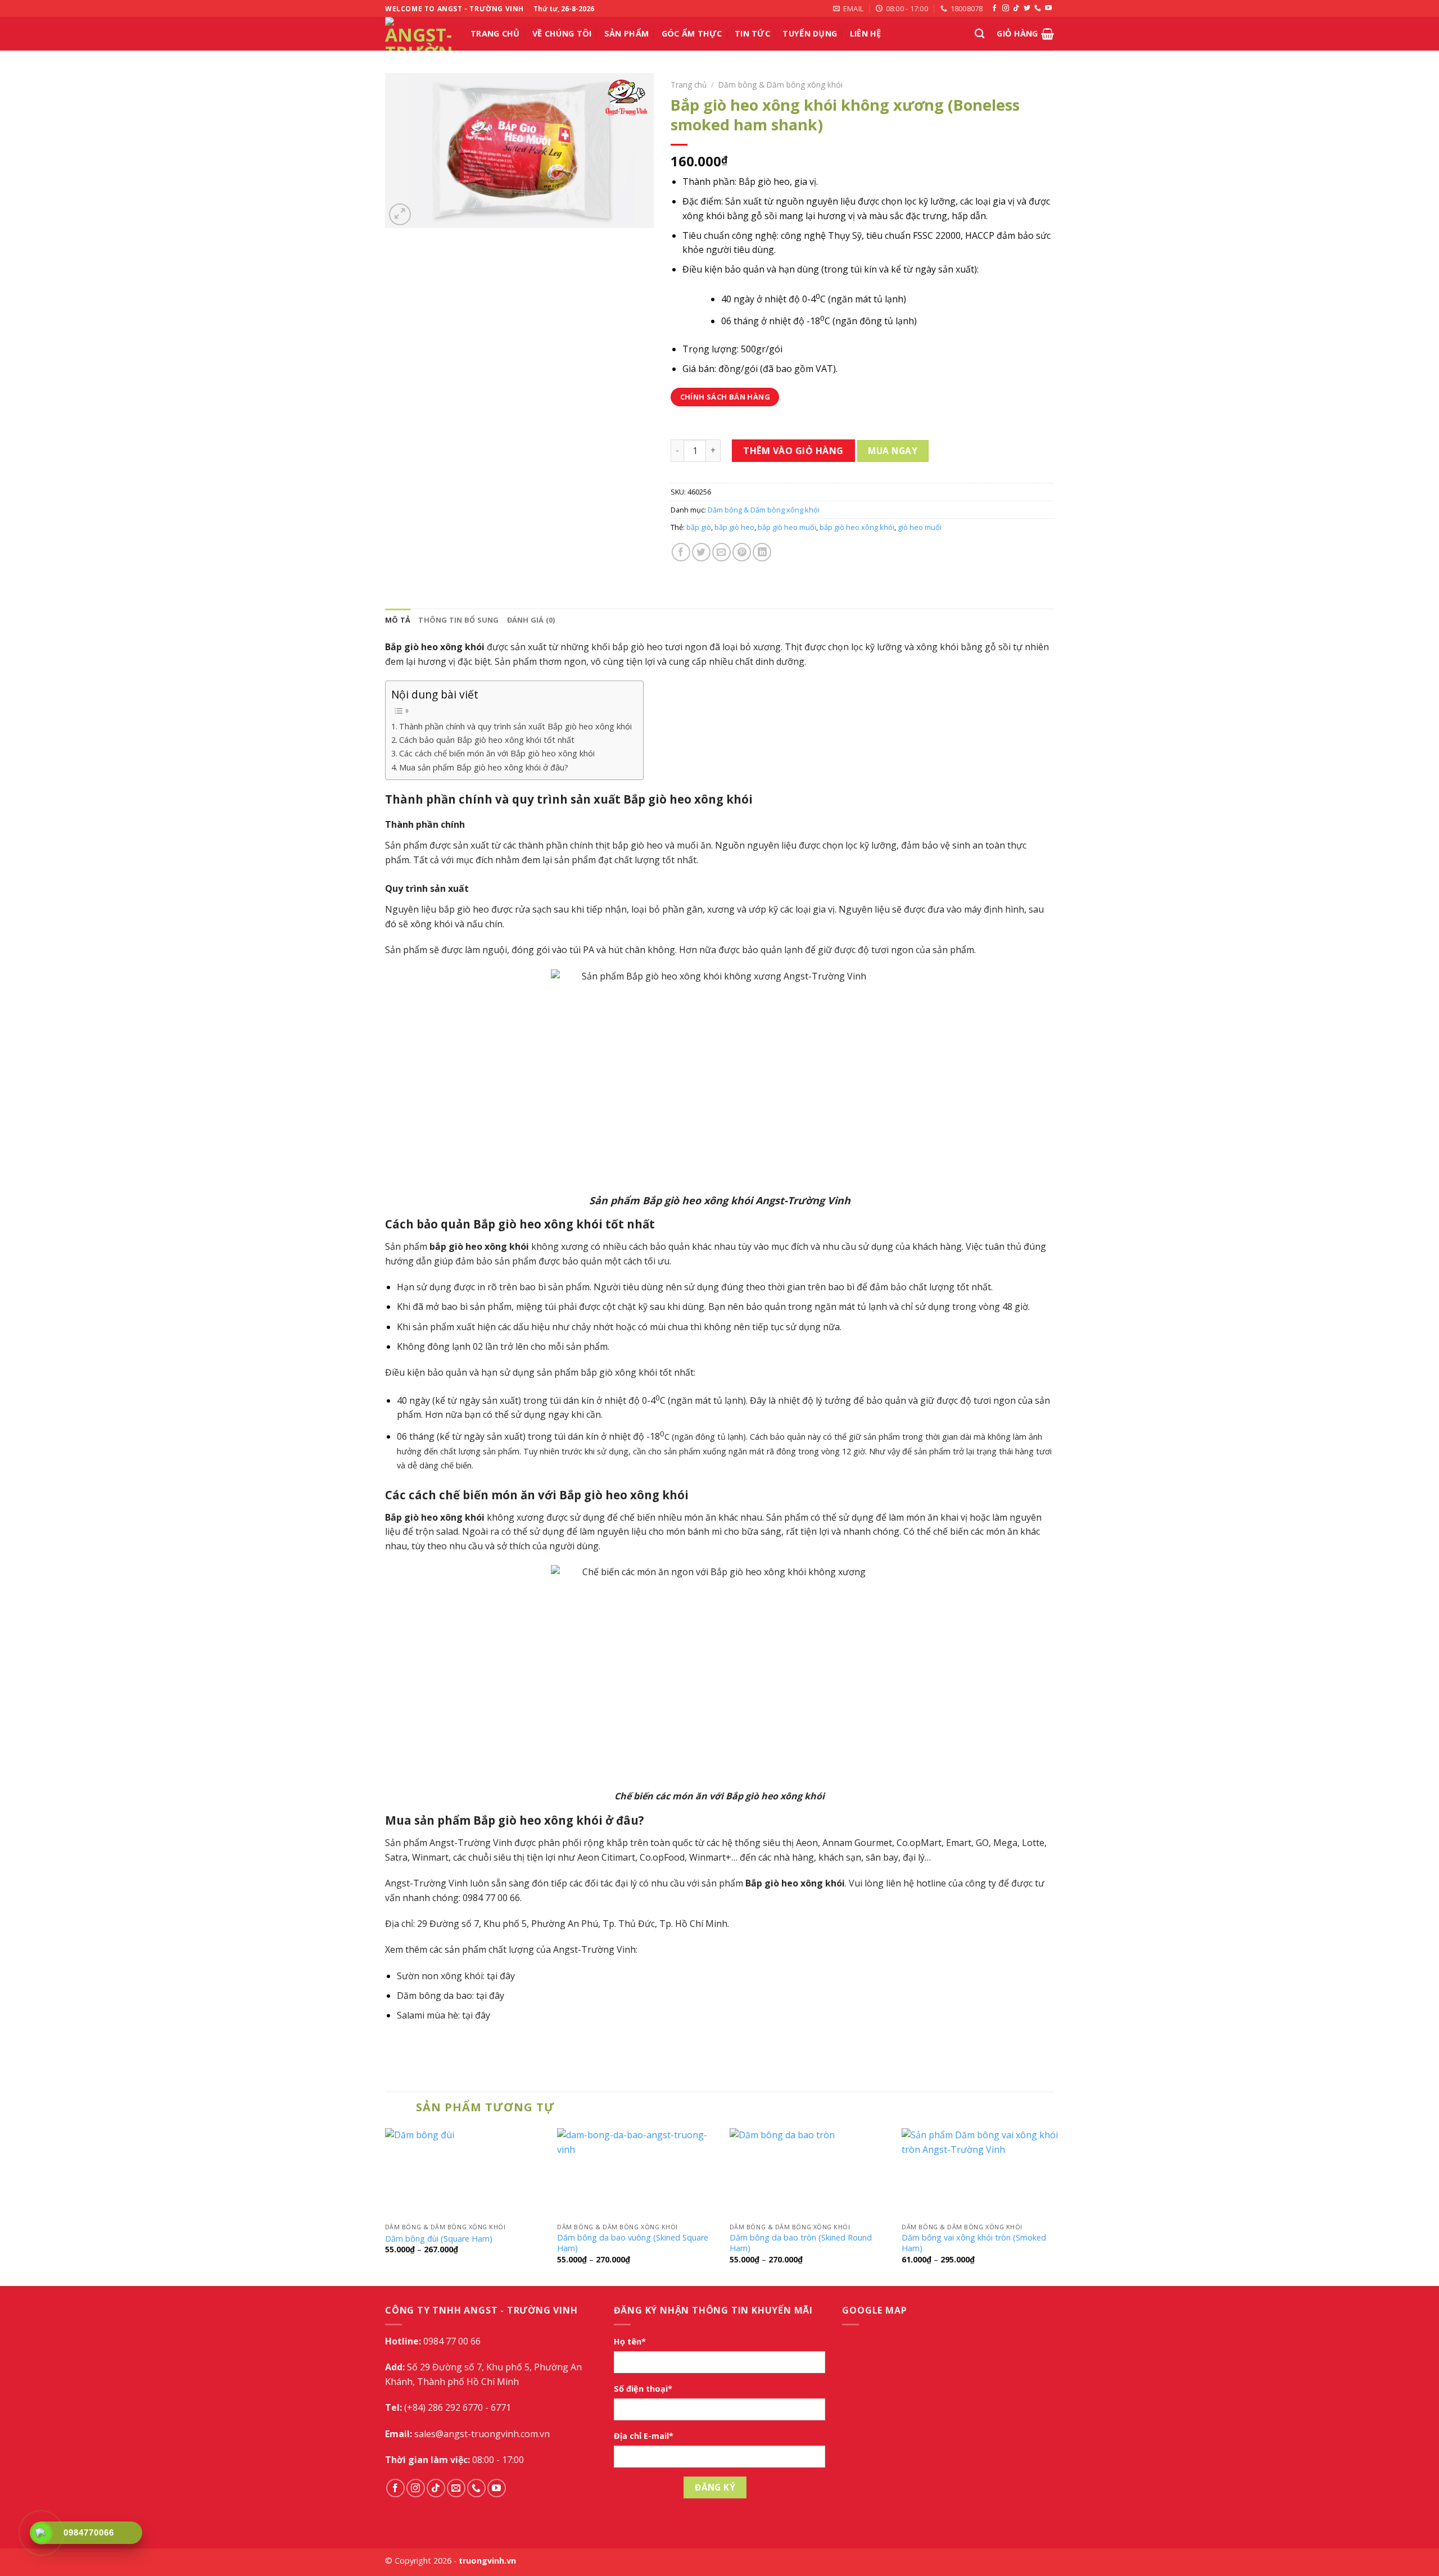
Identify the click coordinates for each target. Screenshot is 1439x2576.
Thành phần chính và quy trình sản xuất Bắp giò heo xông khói (515, 726)
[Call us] (1038, 8)
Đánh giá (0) (531, 620)
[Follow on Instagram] (1006, 8)
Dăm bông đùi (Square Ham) (439, 2239)
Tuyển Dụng (810, 33)
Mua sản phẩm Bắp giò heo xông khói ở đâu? (484, 767)
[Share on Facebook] (681, 552)
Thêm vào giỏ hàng (793, 451)
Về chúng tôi (562, 33)
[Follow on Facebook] (994, 8)
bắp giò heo (734, 527)
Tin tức (752, 33)
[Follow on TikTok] (1016, 8)
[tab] (398, 620)
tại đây (501, 1976)
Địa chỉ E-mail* (644, 2436)
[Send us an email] (456, 2488)
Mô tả (398, 620)
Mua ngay (893, 451)
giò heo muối (920, 527)
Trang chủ (495, 33)
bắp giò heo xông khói (857, 527)
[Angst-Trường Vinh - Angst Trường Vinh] (419, 34)
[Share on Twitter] (701, 552)
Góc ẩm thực (692, 33)
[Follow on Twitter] (1027, 8)
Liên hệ (866, 33)
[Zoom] (400, 214)
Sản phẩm (626, 33)
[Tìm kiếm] (979, 34)
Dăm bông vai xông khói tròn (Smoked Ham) (974, 2243)
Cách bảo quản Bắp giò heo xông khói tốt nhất (487, 740)
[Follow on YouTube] (1048, 8)
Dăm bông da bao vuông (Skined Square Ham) (633, 2243)
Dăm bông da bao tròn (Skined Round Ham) (801, 2243)
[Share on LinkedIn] (762, 552)
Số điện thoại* (643, 2389)
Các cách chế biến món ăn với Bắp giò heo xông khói (497, 753)
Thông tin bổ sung (458, 620)
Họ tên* (630, 2341)
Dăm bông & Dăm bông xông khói (780, 85)
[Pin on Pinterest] (742, 552)
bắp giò (699, 527)
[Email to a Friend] (721, 552)
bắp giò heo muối (787, 527)
